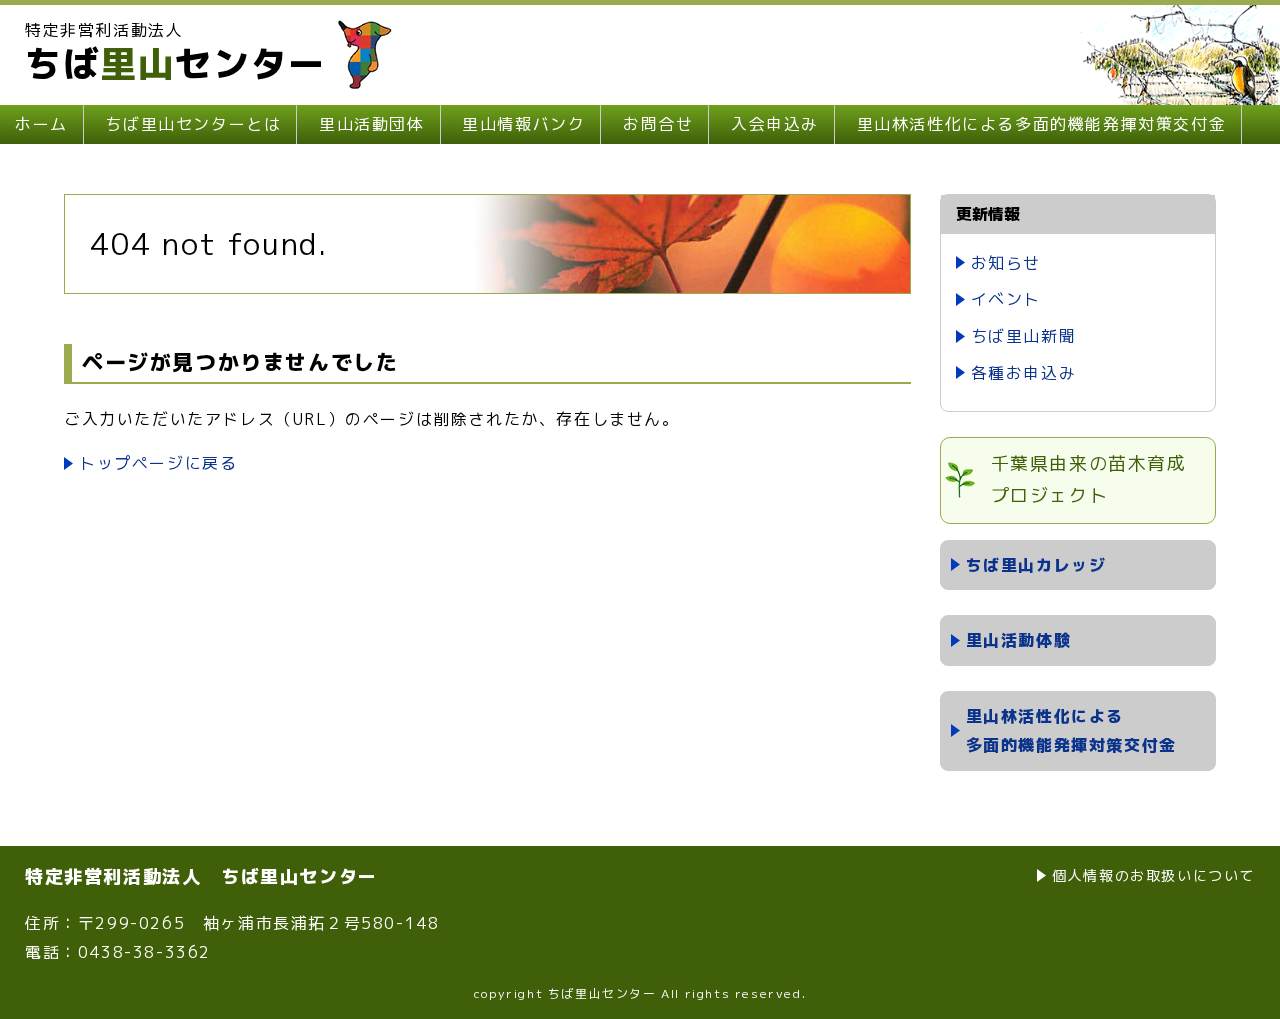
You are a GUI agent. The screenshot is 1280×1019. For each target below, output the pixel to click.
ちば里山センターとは (193, 124)
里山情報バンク (523, 124)
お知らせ (1006, 263)
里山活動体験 (1019, 640)
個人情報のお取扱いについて (1153, 875)
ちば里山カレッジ (1036, 565)
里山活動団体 (372, 124)
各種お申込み (1024, 373)
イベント (1006, 299)
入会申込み (775, 124)
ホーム (41, 124)
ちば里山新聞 (1024, 336)
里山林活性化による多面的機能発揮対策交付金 (1042, 124)
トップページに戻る (158, 463)
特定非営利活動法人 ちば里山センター (201, 876)
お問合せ (658, 124)
